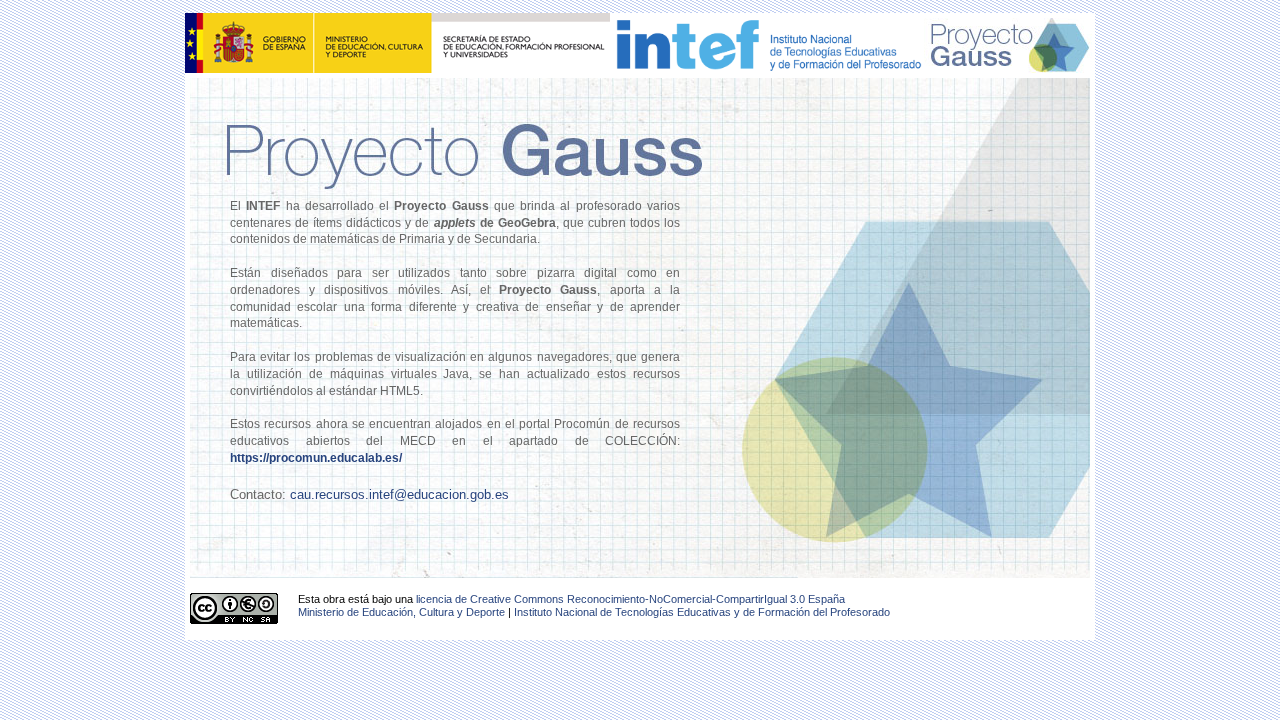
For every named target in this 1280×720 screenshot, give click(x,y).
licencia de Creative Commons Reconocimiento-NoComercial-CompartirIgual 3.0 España (630, 599)
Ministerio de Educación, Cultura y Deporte (401, 612)
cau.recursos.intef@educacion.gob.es (399, 494)
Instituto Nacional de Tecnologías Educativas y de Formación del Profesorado (702, 612)
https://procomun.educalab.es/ (316, 458)
